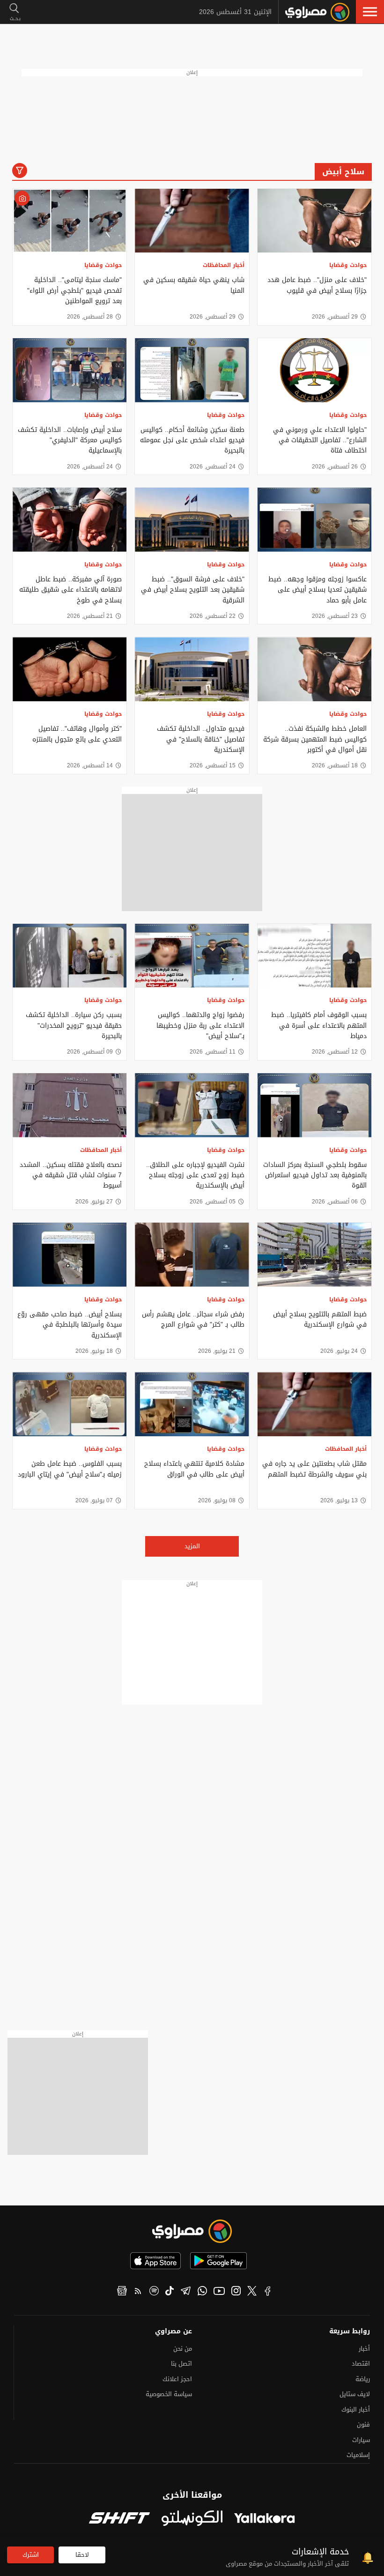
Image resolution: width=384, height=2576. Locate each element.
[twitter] (252, 2292)
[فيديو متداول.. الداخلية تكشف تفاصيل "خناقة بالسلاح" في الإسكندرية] (192, 669)
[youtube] (219, 2292)
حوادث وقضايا (348, 265)
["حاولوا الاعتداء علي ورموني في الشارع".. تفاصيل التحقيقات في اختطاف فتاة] (314, 370)
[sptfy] (154, 2292)
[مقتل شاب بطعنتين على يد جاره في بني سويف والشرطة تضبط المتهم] (314, 1404)
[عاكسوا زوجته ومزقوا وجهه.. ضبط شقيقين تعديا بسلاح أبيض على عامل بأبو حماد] (314, 520)
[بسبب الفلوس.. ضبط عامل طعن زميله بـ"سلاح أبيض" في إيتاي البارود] (70, 1404)
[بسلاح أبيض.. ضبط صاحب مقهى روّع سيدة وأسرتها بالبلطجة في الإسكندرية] (70, 1255)
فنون (363, 2424)
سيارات (361, 2440)
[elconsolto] (192, 2519)
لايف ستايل (355, 2394)
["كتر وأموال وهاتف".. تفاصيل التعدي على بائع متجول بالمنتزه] (70, 669)
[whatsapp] (202, 2292)
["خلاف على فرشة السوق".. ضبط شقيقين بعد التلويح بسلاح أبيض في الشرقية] (192, 520)
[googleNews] (122, 2292)
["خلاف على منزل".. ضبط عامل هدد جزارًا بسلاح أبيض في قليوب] (314, 221)
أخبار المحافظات (224, 265)
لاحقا (82, 2555)
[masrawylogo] (192, 2231)
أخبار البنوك (356, 2409)
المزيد (192, 1546)
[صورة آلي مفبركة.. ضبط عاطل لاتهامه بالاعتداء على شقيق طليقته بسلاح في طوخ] (70, 520)
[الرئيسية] (317, 12)
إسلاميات (358, 2455)
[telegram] (186, 2292)
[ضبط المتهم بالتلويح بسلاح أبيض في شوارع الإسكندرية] (314, 1255)
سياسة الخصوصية (169, 2394)
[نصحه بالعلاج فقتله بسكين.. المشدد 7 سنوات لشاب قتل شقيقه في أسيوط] (70, 1105)
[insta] (236, 2292)
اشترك (31, 2555)
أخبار (364, 2349)
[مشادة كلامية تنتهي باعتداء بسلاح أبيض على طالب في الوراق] (192, 1404)
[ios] (155, 2261)
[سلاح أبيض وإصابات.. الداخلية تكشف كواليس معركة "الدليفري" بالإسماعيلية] (70, 370)
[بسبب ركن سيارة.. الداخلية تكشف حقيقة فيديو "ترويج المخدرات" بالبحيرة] (70, 956)
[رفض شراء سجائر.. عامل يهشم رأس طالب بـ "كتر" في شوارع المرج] (192, 1255)
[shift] (119, 2519)
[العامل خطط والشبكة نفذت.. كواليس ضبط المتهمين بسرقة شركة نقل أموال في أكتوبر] (314, 669)
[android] (218, 2261)
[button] (370, 12)
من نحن (183, 2349)
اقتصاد (361, 2364)
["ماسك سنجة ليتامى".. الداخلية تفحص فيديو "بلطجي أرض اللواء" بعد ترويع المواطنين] (70, 221)
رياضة (363, 2379)
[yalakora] (265, 2519)
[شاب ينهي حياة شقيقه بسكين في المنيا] (192, 221)
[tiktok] (170, 2292)
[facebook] (268, 2292)
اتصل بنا (181, 2364)
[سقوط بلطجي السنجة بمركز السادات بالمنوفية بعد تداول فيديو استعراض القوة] (314, 1105)
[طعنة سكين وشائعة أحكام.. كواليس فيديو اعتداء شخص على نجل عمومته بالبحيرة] (192, 370)
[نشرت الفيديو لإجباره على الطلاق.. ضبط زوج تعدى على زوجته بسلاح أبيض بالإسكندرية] (192, 1105)
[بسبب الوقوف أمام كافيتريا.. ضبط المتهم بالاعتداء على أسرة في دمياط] (314, 956)
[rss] (138, 2292)
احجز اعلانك (177, 2379)
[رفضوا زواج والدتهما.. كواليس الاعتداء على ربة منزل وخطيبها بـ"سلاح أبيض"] (192, 956)
